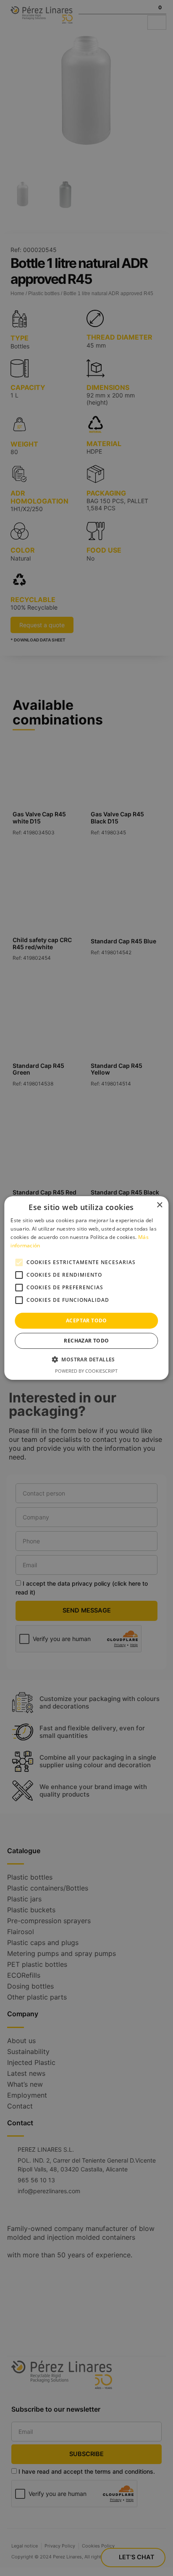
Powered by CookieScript (86, 1371)
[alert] (86, 1288)
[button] (86, 1359)
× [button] (159, 1205)
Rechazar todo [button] (86, 1341)
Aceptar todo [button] (86, 1320)
